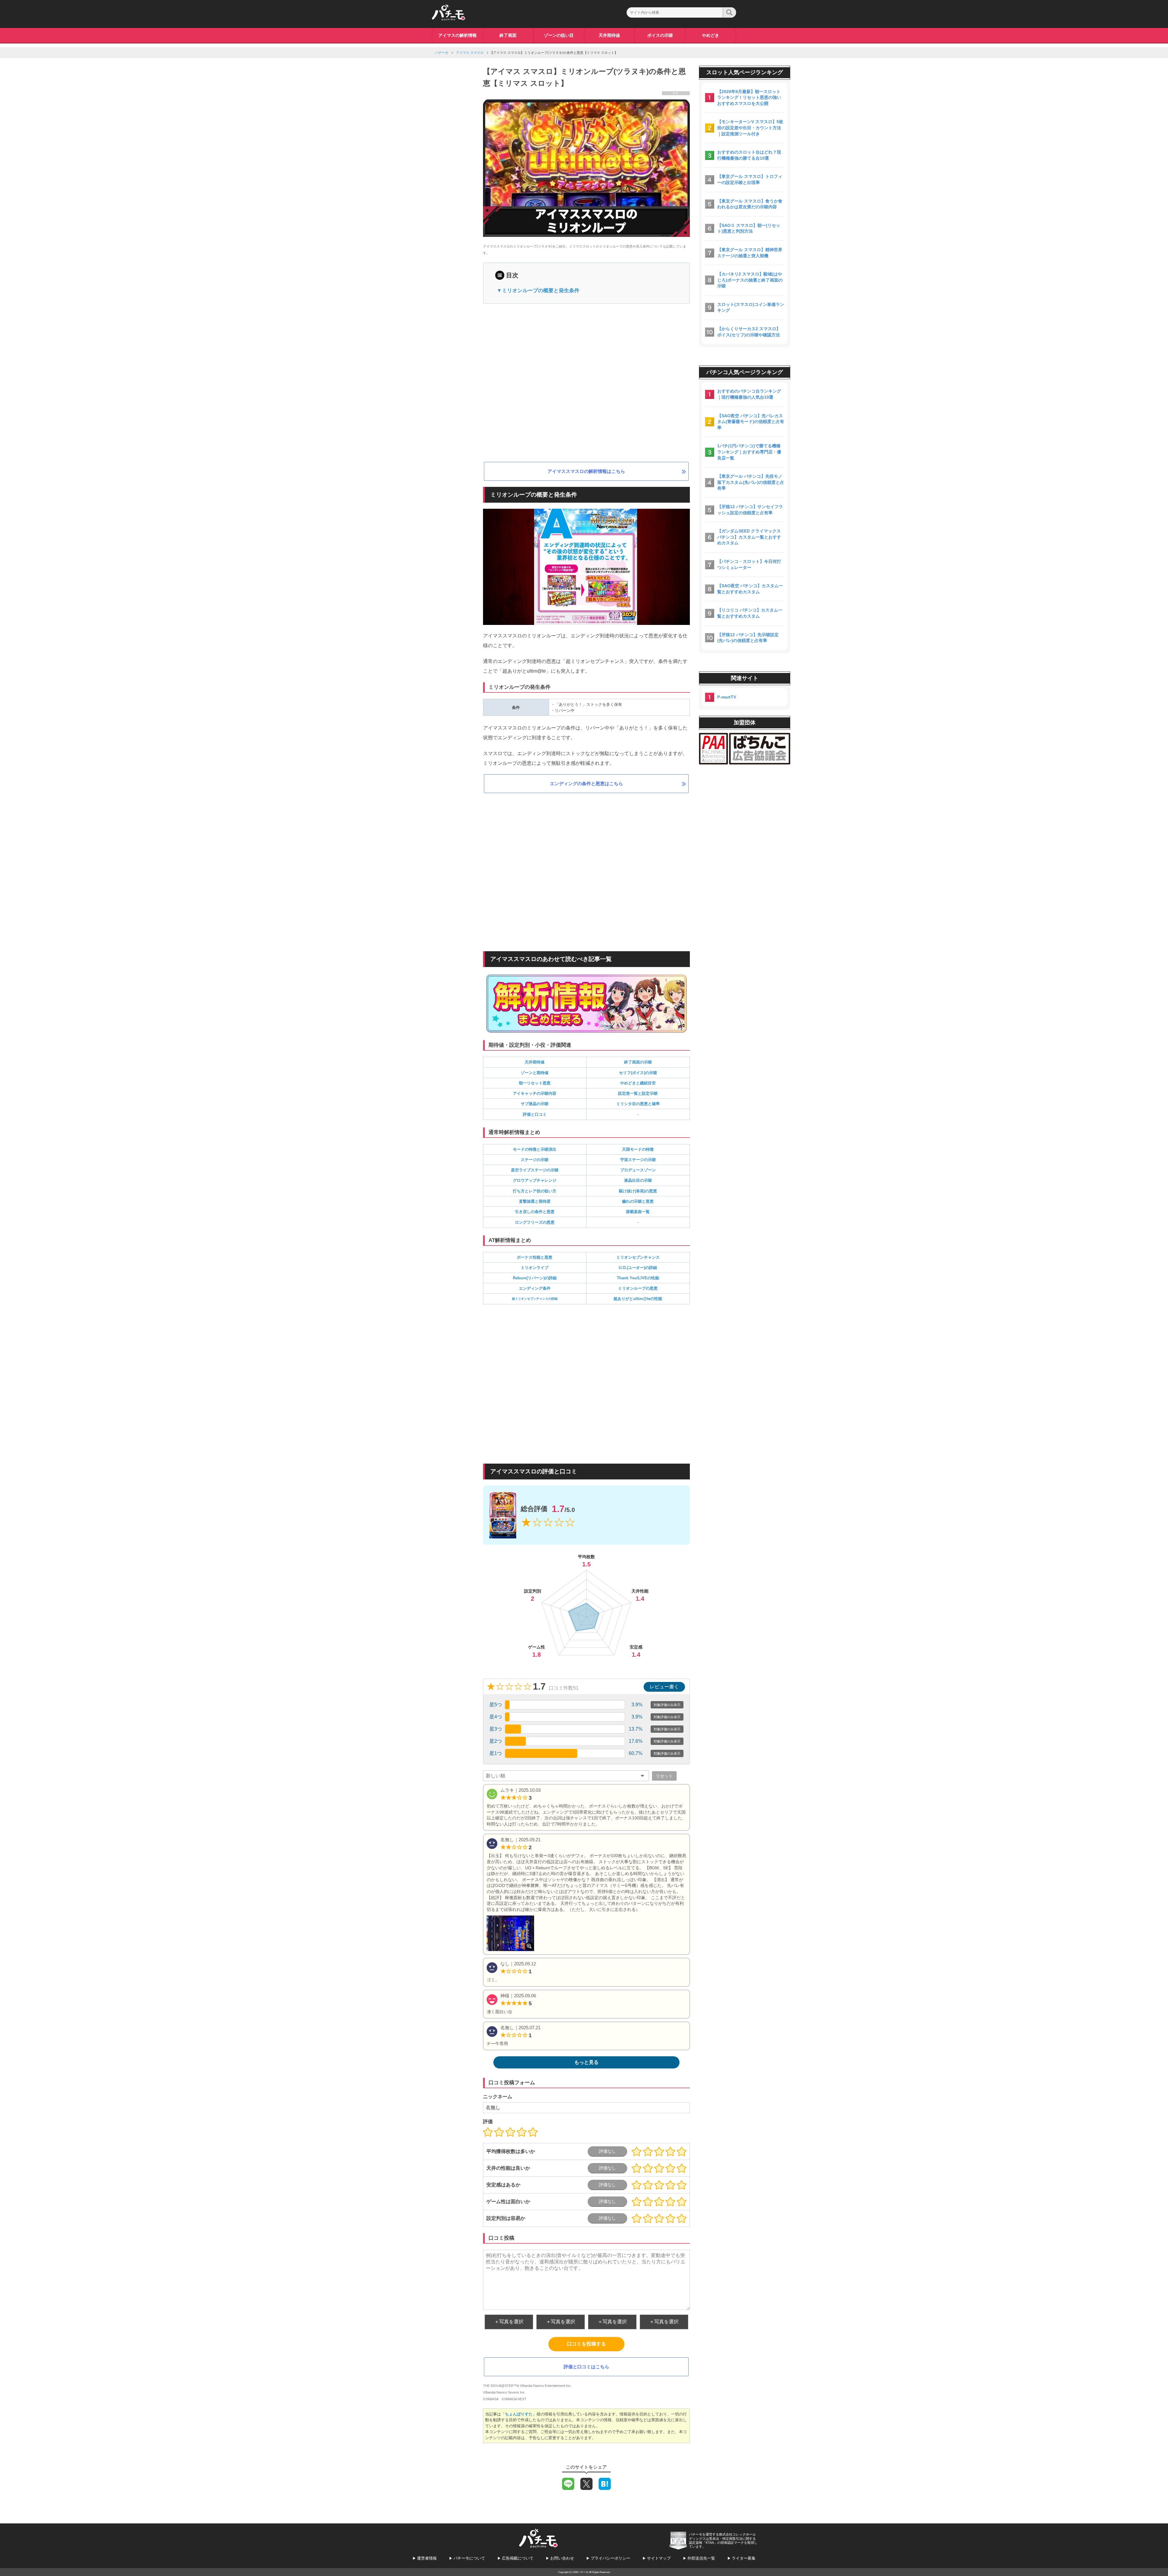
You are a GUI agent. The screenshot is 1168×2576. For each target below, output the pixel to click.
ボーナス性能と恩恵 (535, 1257)
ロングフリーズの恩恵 (535, 1222)
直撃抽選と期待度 (535, 1201)
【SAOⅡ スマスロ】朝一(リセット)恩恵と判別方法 (749, 228)
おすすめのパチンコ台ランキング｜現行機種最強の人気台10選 (749, 394)
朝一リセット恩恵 (535, 1083)
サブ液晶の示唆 (535, 1104)
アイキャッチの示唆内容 (535, 1093)
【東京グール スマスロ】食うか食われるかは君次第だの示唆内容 (750, 204)
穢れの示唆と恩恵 (638, 1201)
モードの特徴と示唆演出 (535, 1149)
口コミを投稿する (586, 2344)
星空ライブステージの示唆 (535, 1170)
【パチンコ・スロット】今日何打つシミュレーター (749, 564)
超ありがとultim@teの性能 (638, 1299)
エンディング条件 (535, 1288)
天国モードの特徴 (638, 1149)
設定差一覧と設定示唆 (638, 1093)
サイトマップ (659, 2558)
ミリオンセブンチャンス (638, 1257)
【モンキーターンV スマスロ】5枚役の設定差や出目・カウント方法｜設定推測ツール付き (750, 128)
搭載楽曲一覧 (638, 1212)
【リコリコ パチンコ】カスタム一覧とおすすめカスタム (750, 613)
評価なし (607, 2151)
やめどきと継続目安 (638, 1083)
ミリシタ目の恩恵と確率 (638, 1104)
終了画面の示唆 (638, 1062)
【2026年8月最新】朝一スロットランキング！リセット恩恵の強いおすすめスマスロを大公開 (749, 97)
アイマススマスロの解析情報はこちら (586, 471)
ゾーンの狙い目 (559, 35)
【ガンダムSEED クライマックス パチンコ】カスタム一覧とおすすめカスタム (749, 537)
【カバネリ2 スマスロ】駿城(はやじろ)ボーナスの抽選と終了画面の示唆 (750, 280)
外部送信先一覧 (701, 2558)
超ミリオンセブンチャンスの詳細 (535, 1299)
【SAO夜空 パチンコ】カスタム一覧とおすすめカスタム (750, 589)
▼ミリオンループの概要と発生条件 (538, 291)
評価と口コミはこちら (586, 2367)
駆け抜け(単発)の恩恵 (638, 1191)
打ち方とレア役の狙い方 (535, 1191)
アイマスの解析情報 (457, 35)
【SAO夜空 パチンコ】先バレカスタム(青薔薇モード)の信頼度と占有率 (751, 422)
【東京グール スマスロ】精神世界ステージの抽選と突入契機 (750, 253)
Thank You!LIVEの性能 (638, 1278)
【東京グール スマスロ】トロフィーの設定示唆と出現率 (750, 179)
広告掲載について (518, 2558)
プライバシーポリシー (610, 2558)
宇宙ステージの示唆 (638, 1160)
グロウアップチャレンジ (535, 1180)
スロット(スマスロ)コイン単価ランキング (751, 307)
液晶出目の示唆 (638, 1180)
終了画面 (508, 35)
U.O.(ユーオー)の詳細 (638, 1268)
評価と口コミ (535, 1114)
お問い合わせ (562, 2558)
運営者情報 (427, 2558)
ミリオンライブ (535, 1268)
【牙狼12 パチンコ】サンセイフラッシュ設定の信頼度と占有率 (750, 510)
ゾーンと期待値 (535, 1073)
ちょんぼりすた (519, 2414)
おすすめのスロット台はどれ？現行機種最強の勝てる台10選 (749, 155)
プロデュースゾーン (638, 1170)
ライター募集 (744, 2558)
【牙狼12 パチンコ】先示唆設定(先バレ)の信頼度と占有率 (748, 638)
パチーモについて (469, 2558)
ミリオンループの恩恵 (638, 1288)
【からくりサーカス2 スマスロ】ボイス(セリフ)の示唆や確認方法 (749, 332)
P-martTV (727, 697)
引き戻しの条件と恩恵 (535, 1212)
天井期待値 (609, 35)
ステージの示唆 (535, 1160)
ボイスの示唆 (660, 35)
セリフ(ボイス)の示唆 (638, 1073)
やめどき (711, 35)
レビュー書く (664, 1687)
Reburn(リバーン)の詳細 (535, 1278)
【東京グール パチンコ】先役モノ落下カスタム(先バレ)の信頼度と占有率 (751, 482)
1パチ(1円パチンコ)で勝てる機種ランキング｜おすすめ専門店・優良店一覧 (749, 452)
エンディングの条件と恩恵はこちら (586, 784)
